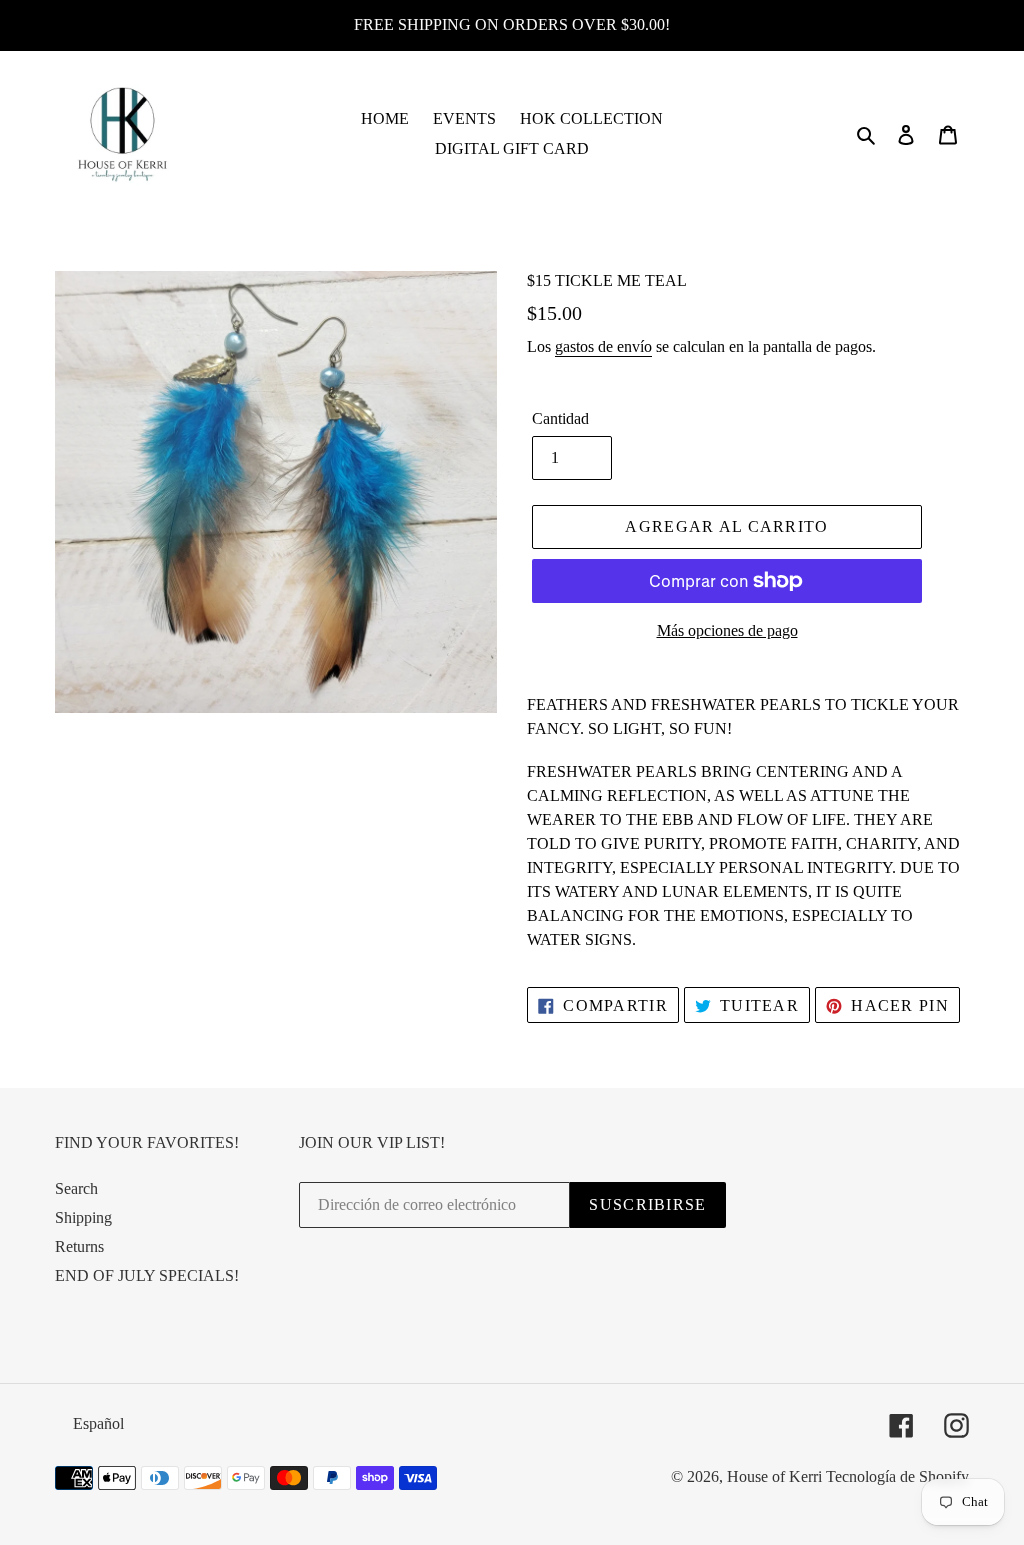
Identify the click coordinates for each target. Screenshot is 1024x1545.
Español (98, 1423)
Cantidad (560, 418)
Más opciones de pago (727, 630)
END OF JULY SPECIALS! (147, 1275)
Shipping (83, 1217)
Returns (79, 1246)
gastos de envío (603, 346)
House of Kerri (774, 1476)
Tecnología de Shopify (897, 1476)
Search (76, 1188)
